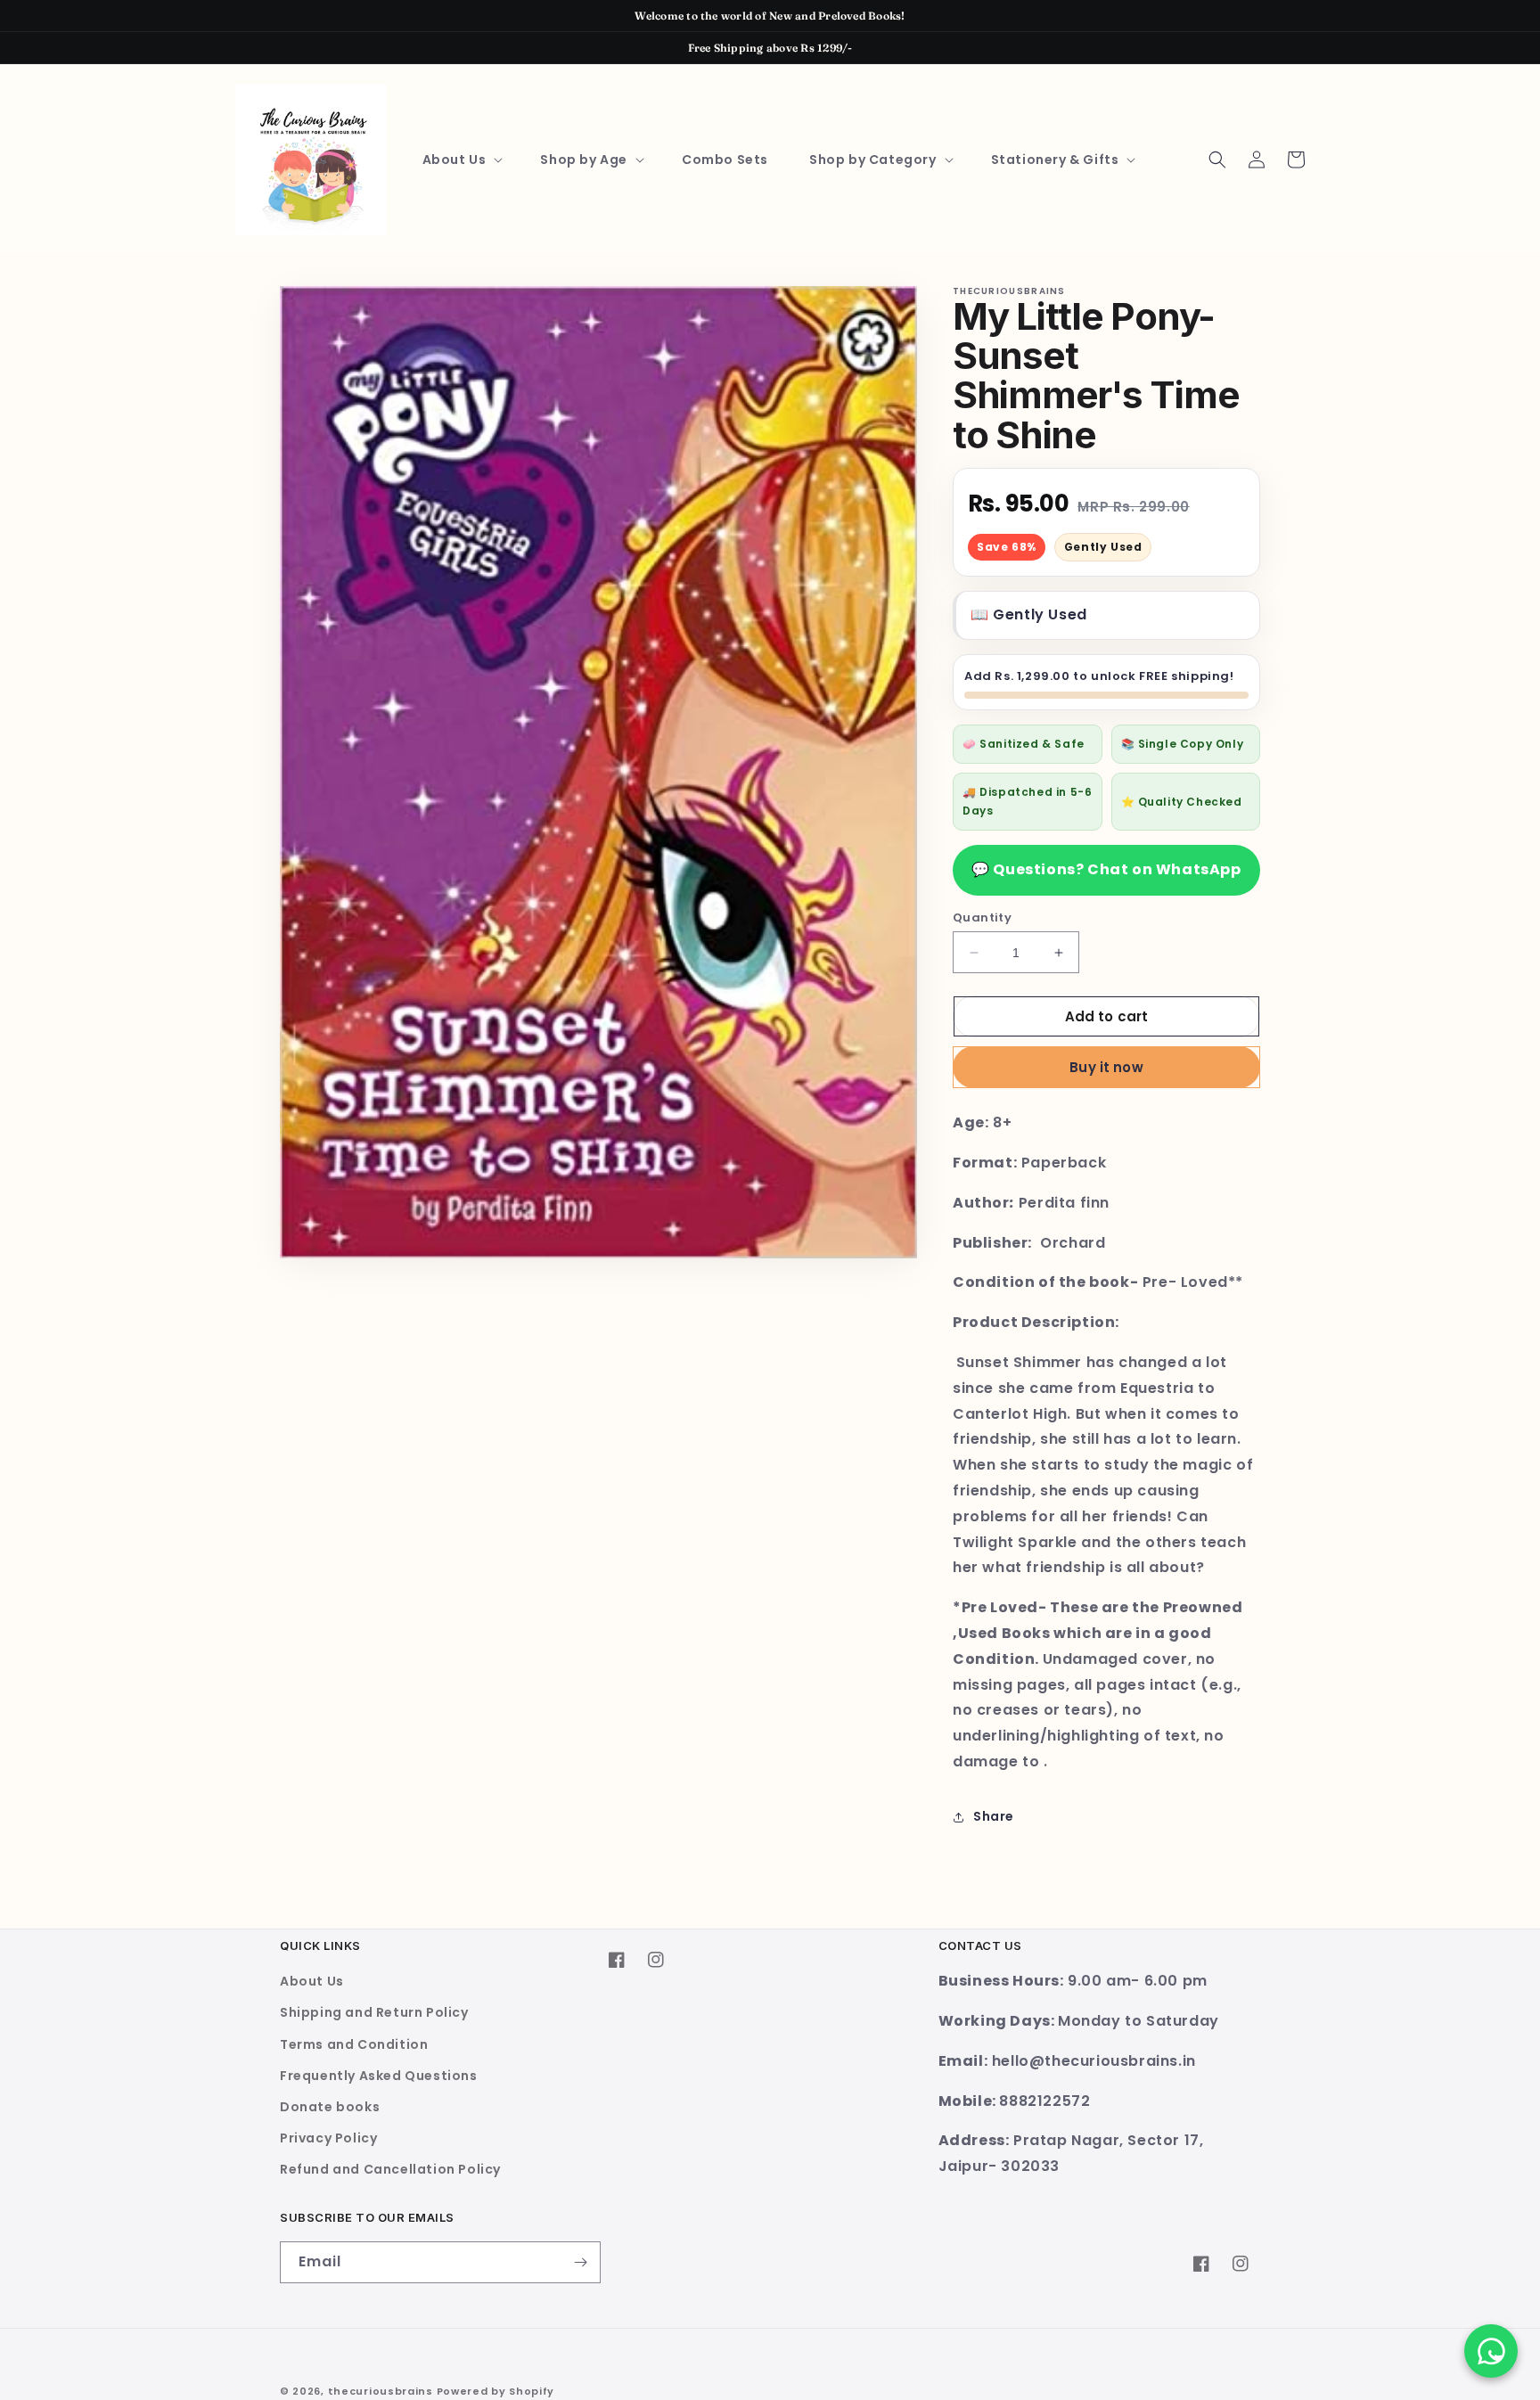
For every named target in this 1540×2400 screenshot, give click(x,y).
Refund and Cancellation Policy (390, 2169)
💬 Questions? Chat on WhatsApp (1106, 869)
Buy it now (1106, 1067)
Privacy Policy (328, 2138)
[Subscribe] (580, 2262)
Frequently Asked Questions (379, 2076)
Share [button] (994, 1816)
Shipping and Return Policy (374, 2012)
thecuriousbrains (381, 2391)
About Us (312, 1981)
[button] (461, 160)
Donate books (330, 2107)
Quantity (982, 917)
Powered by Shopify (496, 2391)
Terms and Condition (354, 2044)
